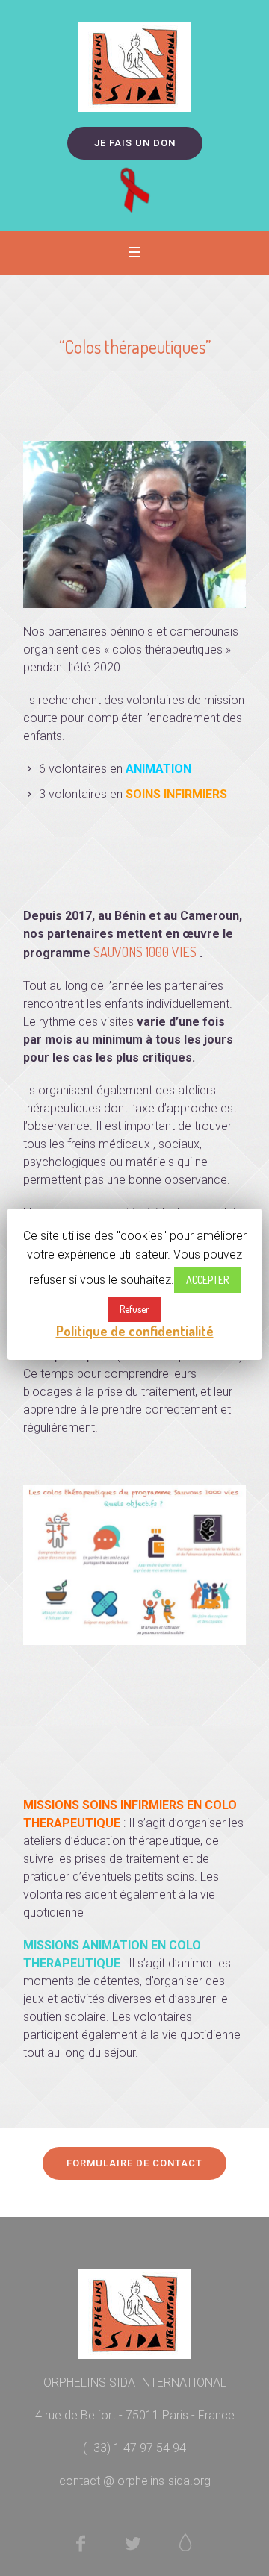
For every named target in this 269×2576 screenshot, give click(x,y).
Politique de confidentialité (135, 1331)
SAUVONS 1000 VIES (145, 952)
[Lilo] (185, 2543)
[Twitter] (133, 2543)
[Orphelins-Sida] (134, 67)
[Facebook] (81, 2543)
